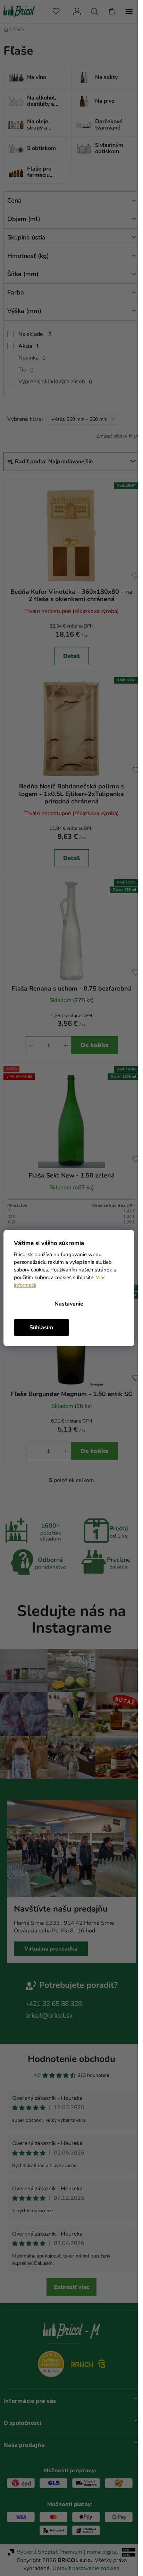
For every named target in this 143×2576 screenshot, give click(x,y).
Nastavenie (69, 1304)
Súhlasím (41, 1328)
